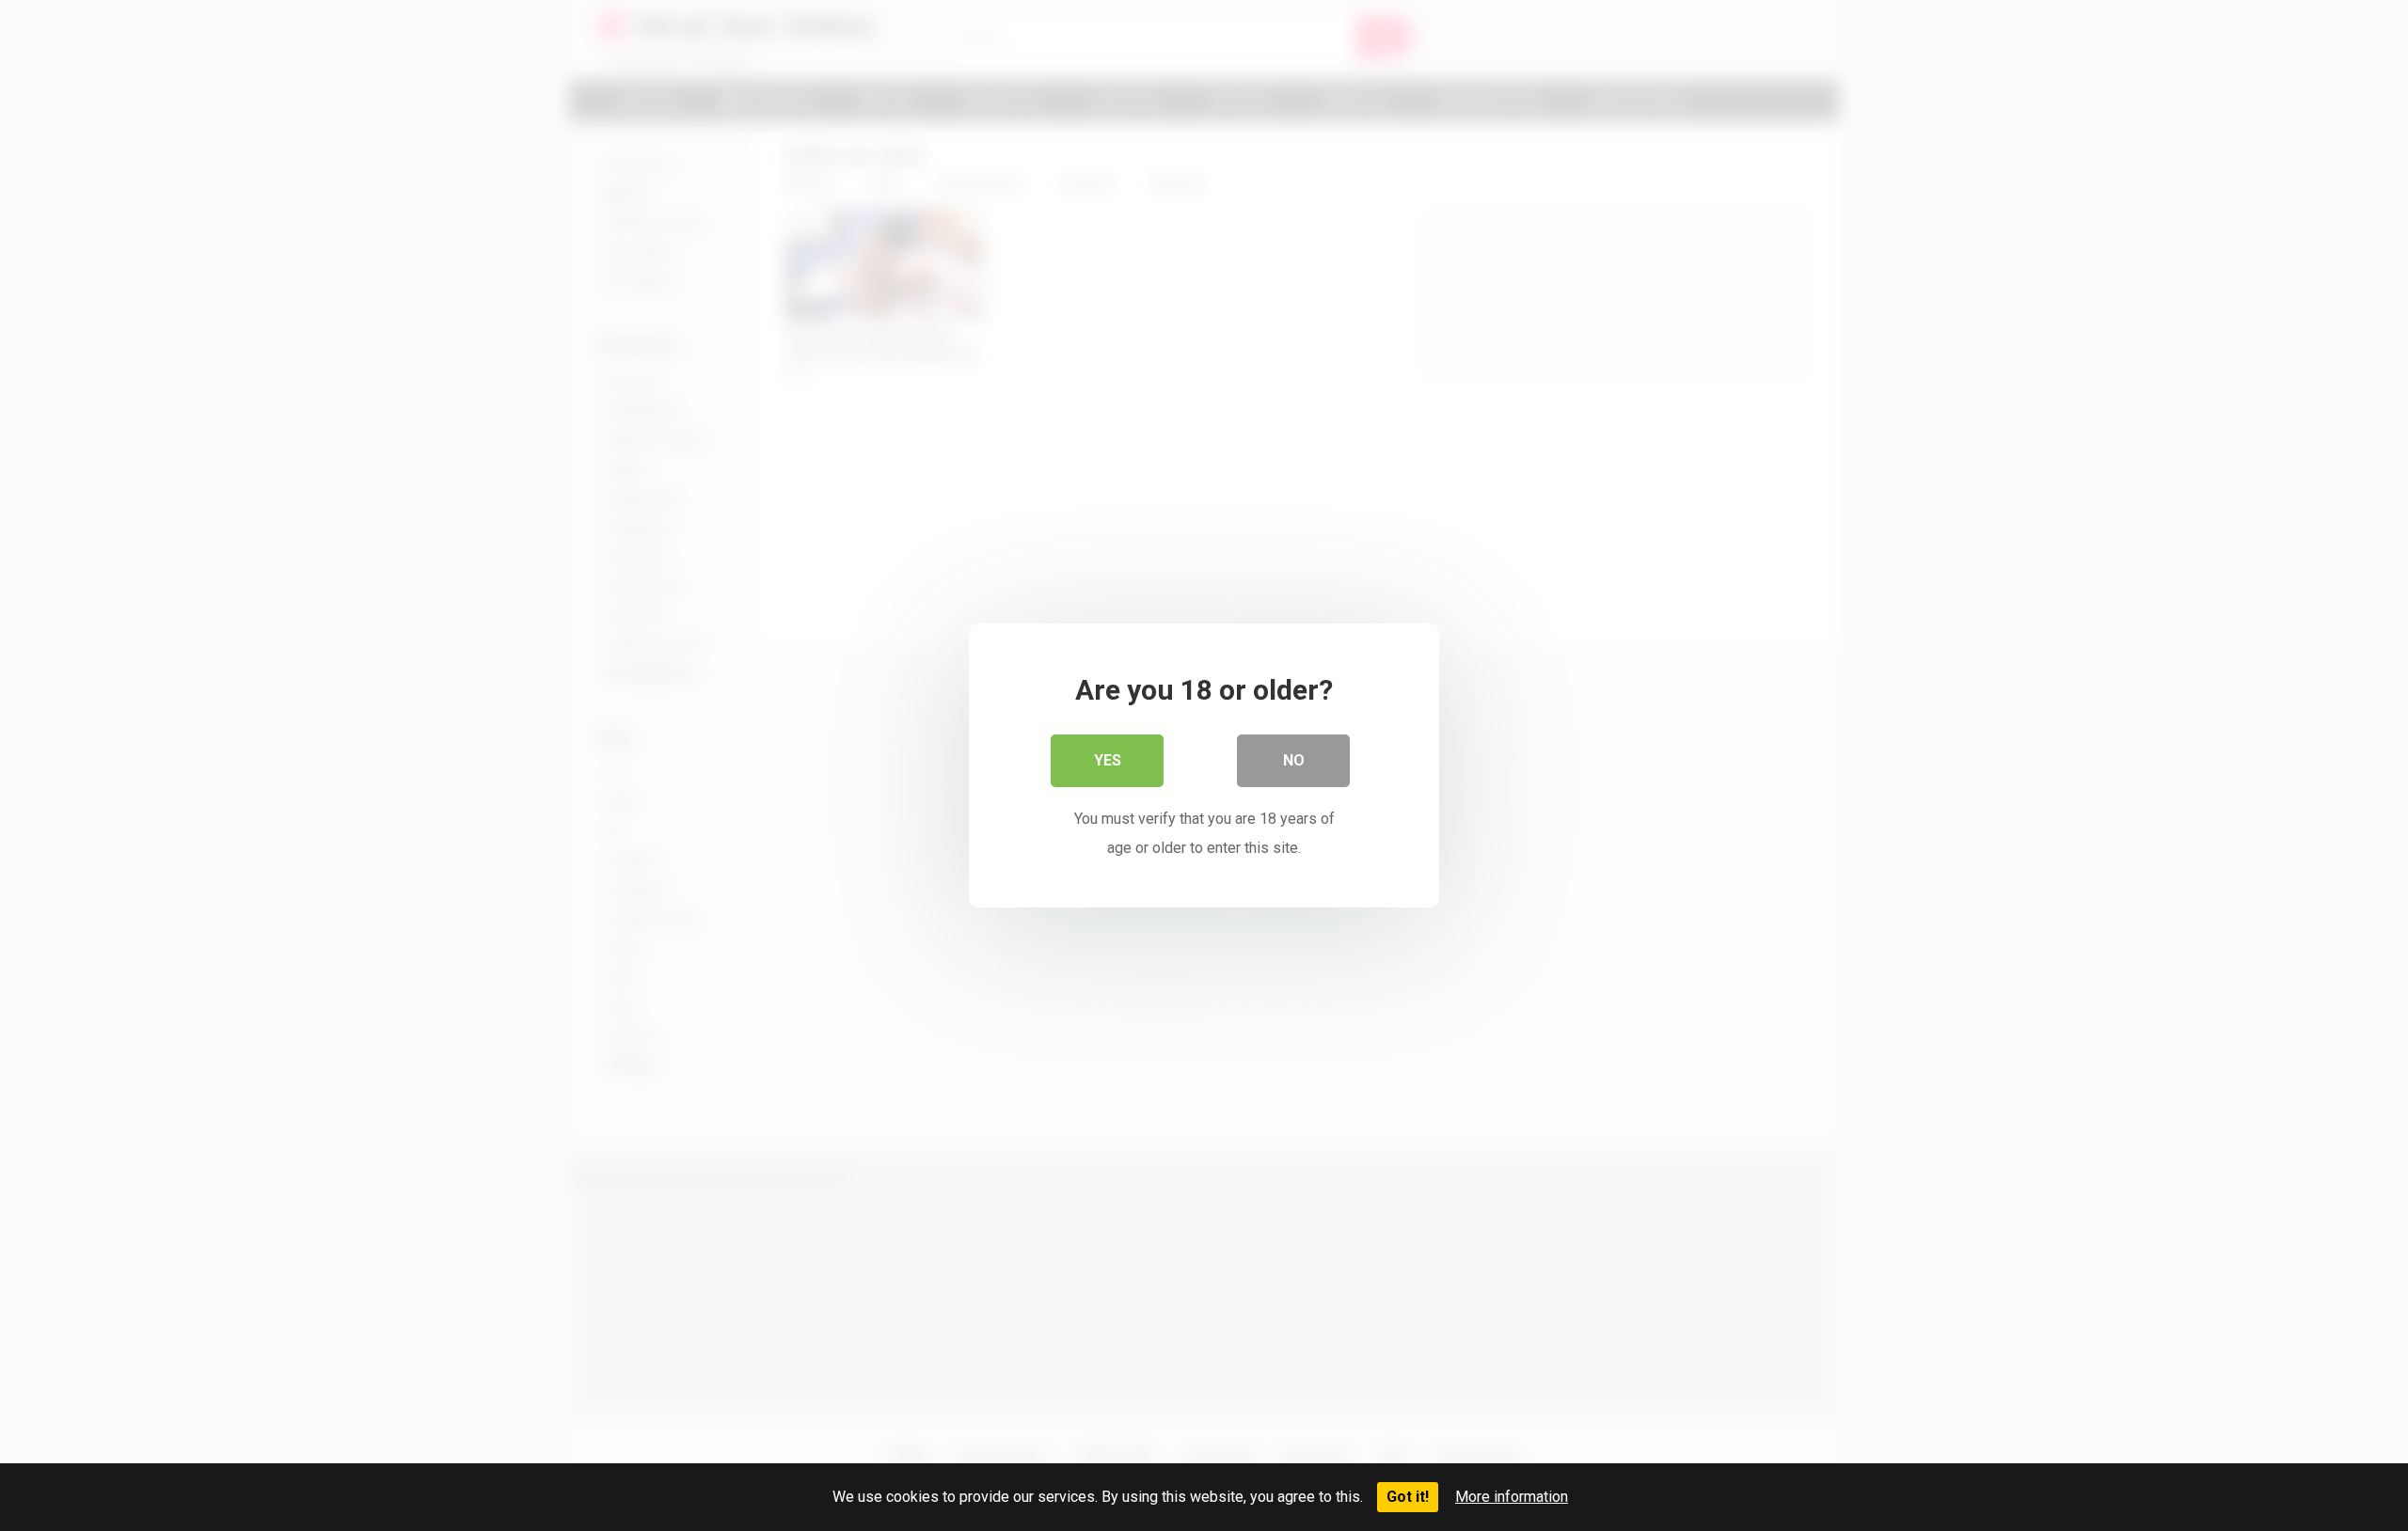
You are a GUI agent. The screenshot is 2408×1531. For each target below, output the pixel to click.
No (1294, 760)
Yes (1108, 760)
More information (1512, 1497)
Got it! (1408, 1497)
